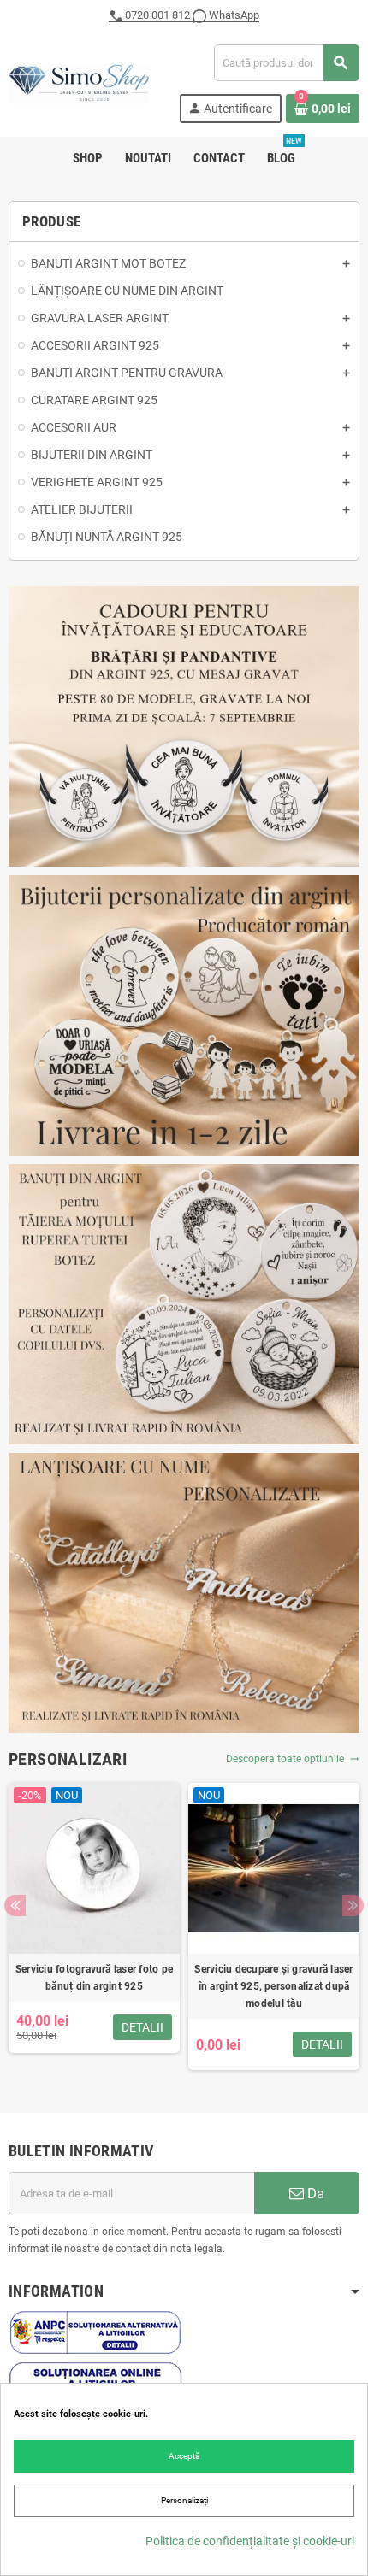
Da (314, 2193)
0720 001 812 (157, 15)
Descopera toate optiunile (293, 1759)
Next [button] (353, 1906)
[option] (94, 1926)
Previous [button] (15, 1906)
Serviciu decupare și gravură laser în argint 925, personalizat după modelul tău (273, 1986)
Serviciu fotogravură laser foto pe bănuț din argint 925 (94, 1978)
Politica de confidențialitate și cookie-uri (250, 2541)
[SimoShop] (79, 82)
